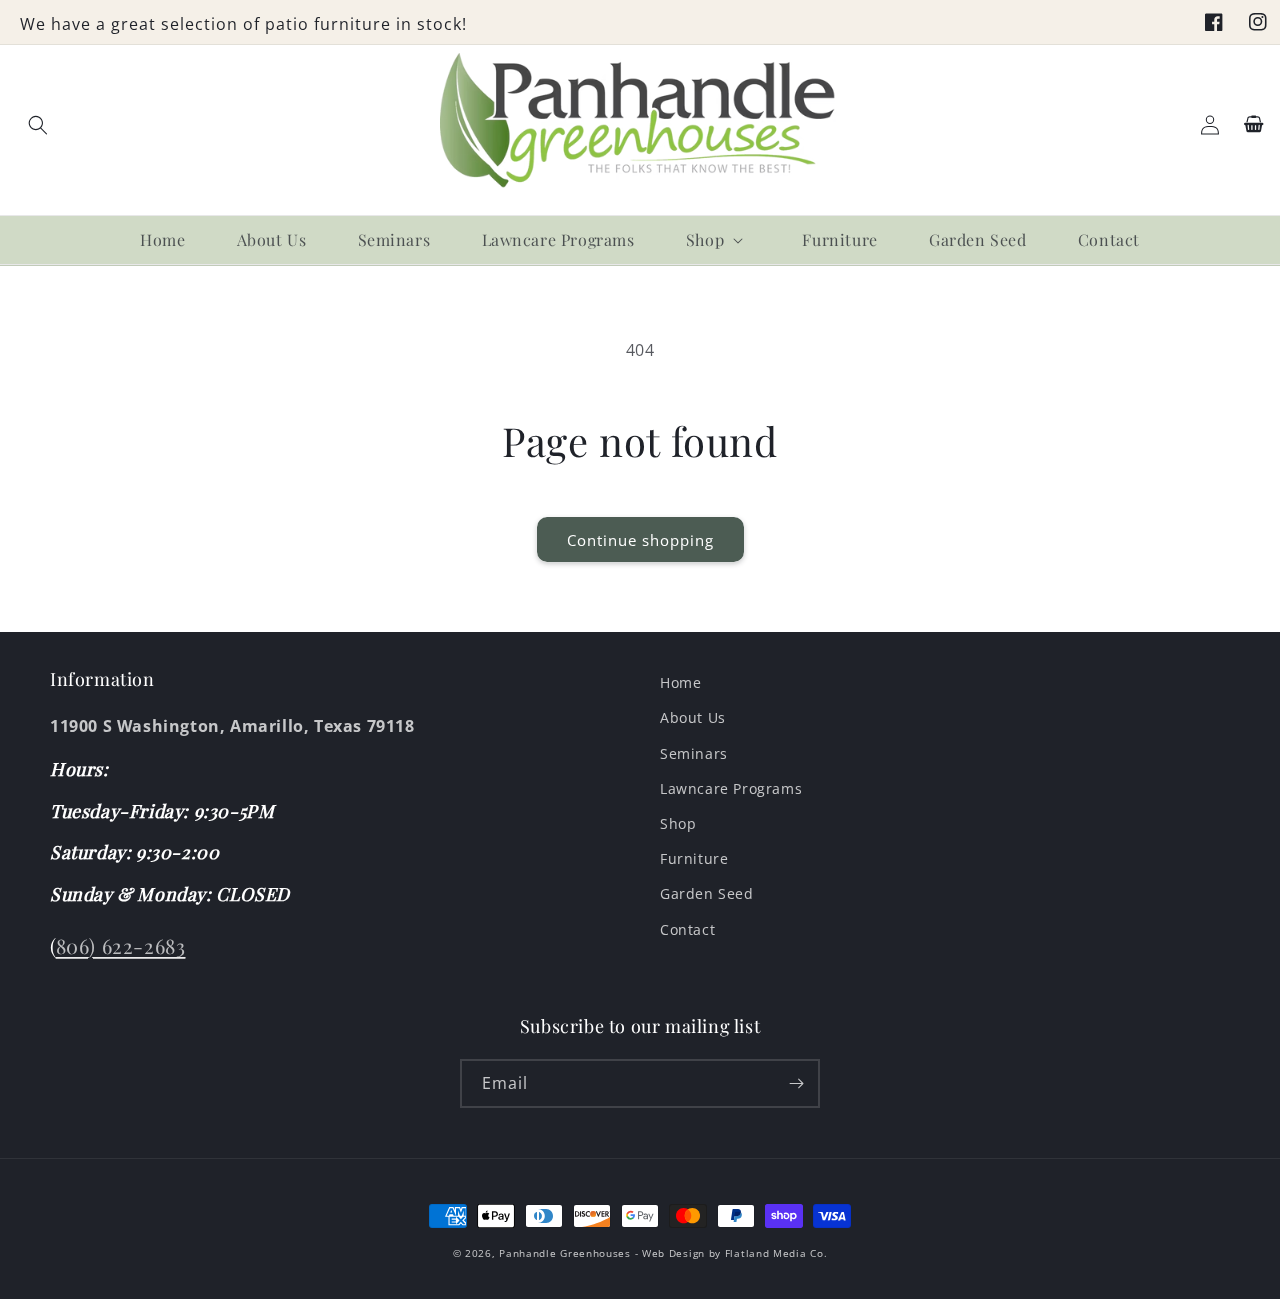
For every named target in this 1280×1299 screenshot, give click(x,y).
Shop (678, 823)
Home (680, 682)
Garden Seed (707, 893)
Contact (687, 929)
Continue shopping (640, 540)
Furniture (694, 858)
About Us (693, 717)
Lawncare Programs (731, 788)
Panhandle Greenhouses (565, 1253)
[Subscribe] (796, 1083)
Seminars (694, 753)
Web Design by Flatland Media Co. (734, 1253)
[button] (38, 125)
